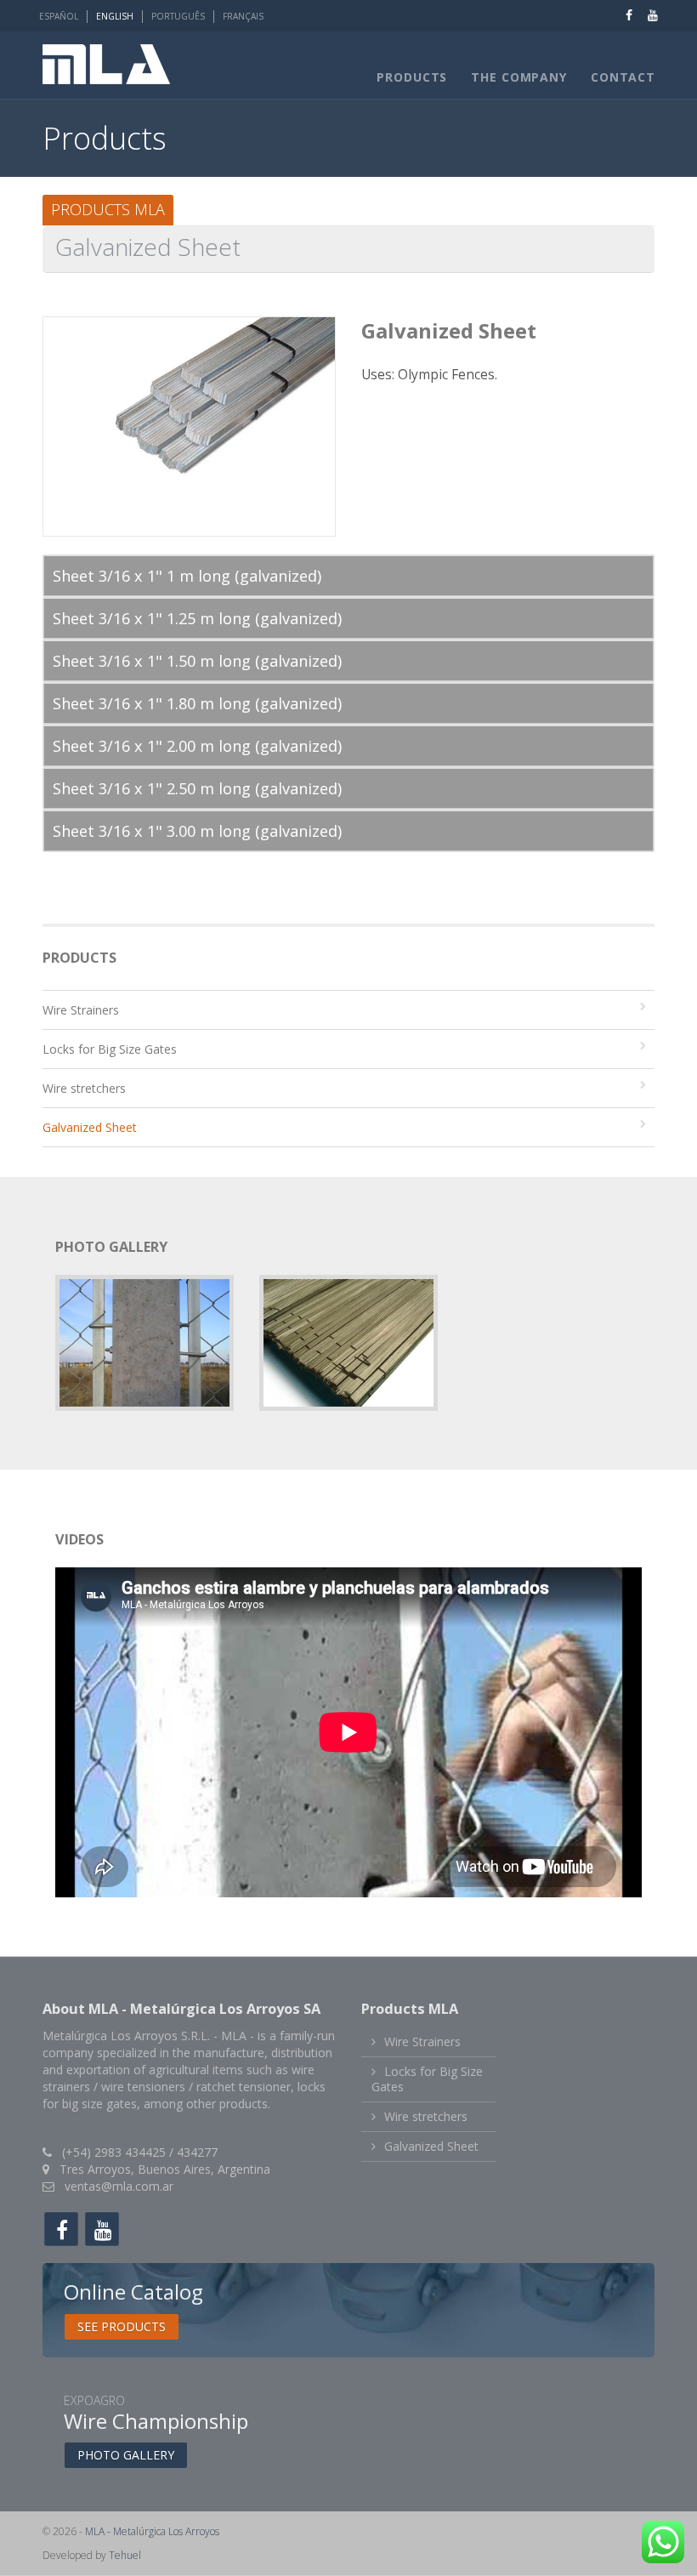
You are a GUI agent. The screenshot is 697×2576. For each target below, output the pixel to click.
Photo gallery (126, 2455)
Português (178, 16)
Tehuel (125, 2555)
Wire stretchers (84, 1088)
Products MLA (108, 209)
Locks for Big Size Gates (110, 1049)
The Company (519, 77)
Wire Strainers (81, 1010)
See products (122, 2326)
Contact (623, 77)
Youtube (644, 15)
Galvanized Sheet (90, 1127)
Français (243, 16)
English (115, 16)
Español (59, 16)
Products (412, 77)
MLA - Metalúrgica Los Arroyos (152, 2531)
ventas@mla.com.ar (119, 2186)
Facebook (620, 15)
